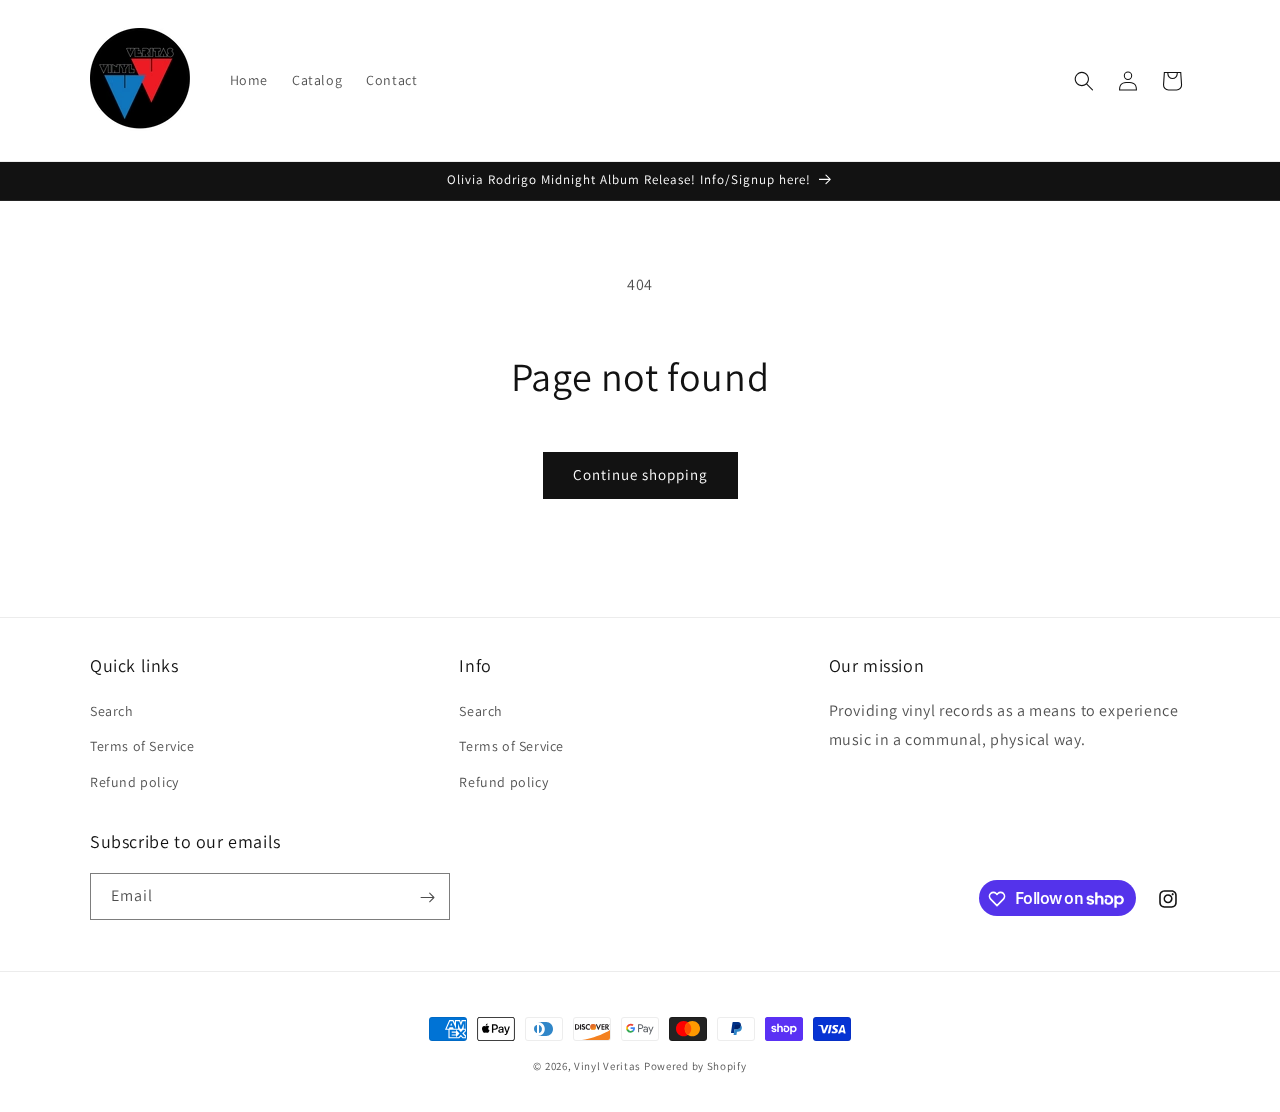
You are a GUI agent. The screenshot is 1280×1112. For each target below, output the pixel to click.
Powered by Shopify (695, 1066)
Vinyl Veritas (607, 1066)
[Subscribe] (427, 897)
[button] (1084, 81)
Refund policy (134, 782)
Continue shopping (640, 474)
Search (112, 712)
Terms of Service (142, 747)
